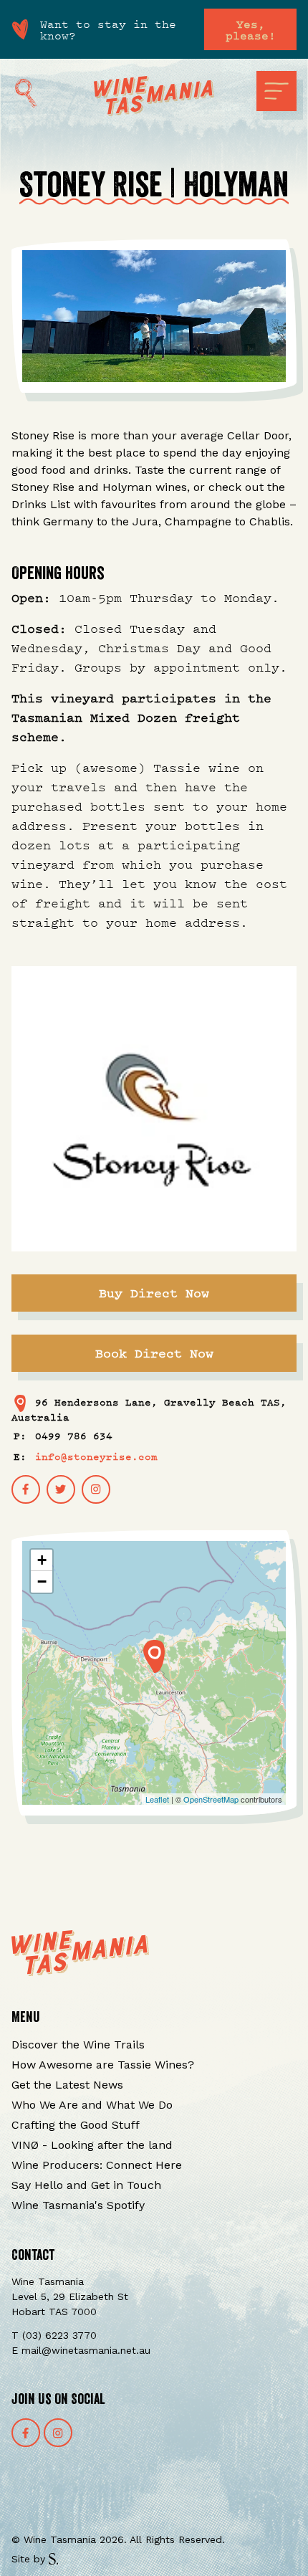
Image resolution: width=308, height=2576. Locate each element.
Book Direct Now (154, 1353)
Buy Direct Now (154, 1293)
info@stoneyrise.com (96, 1456)
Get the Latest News (67, 2085)
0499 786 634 (74, 1435)
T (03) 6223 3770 (54, 2335)
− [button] (42, 1582)
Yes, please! (251, 29)
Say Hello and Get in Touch (86, 2185)
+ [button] (42, 1560)
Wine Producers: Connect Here (97, 2165)
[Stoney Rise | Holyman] (154, 1656)
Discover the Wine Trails (78, 2045)
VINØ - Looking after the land (92, 2145)
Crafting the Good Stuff (76, 2125)
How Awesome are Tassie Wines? (103, 2065)
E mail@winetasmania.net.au (81, 2350)
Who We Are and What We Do (92, 2105)
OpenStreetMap (211, 1799)
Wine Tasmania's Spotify (78, 2205)
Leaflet (157, 1799)
